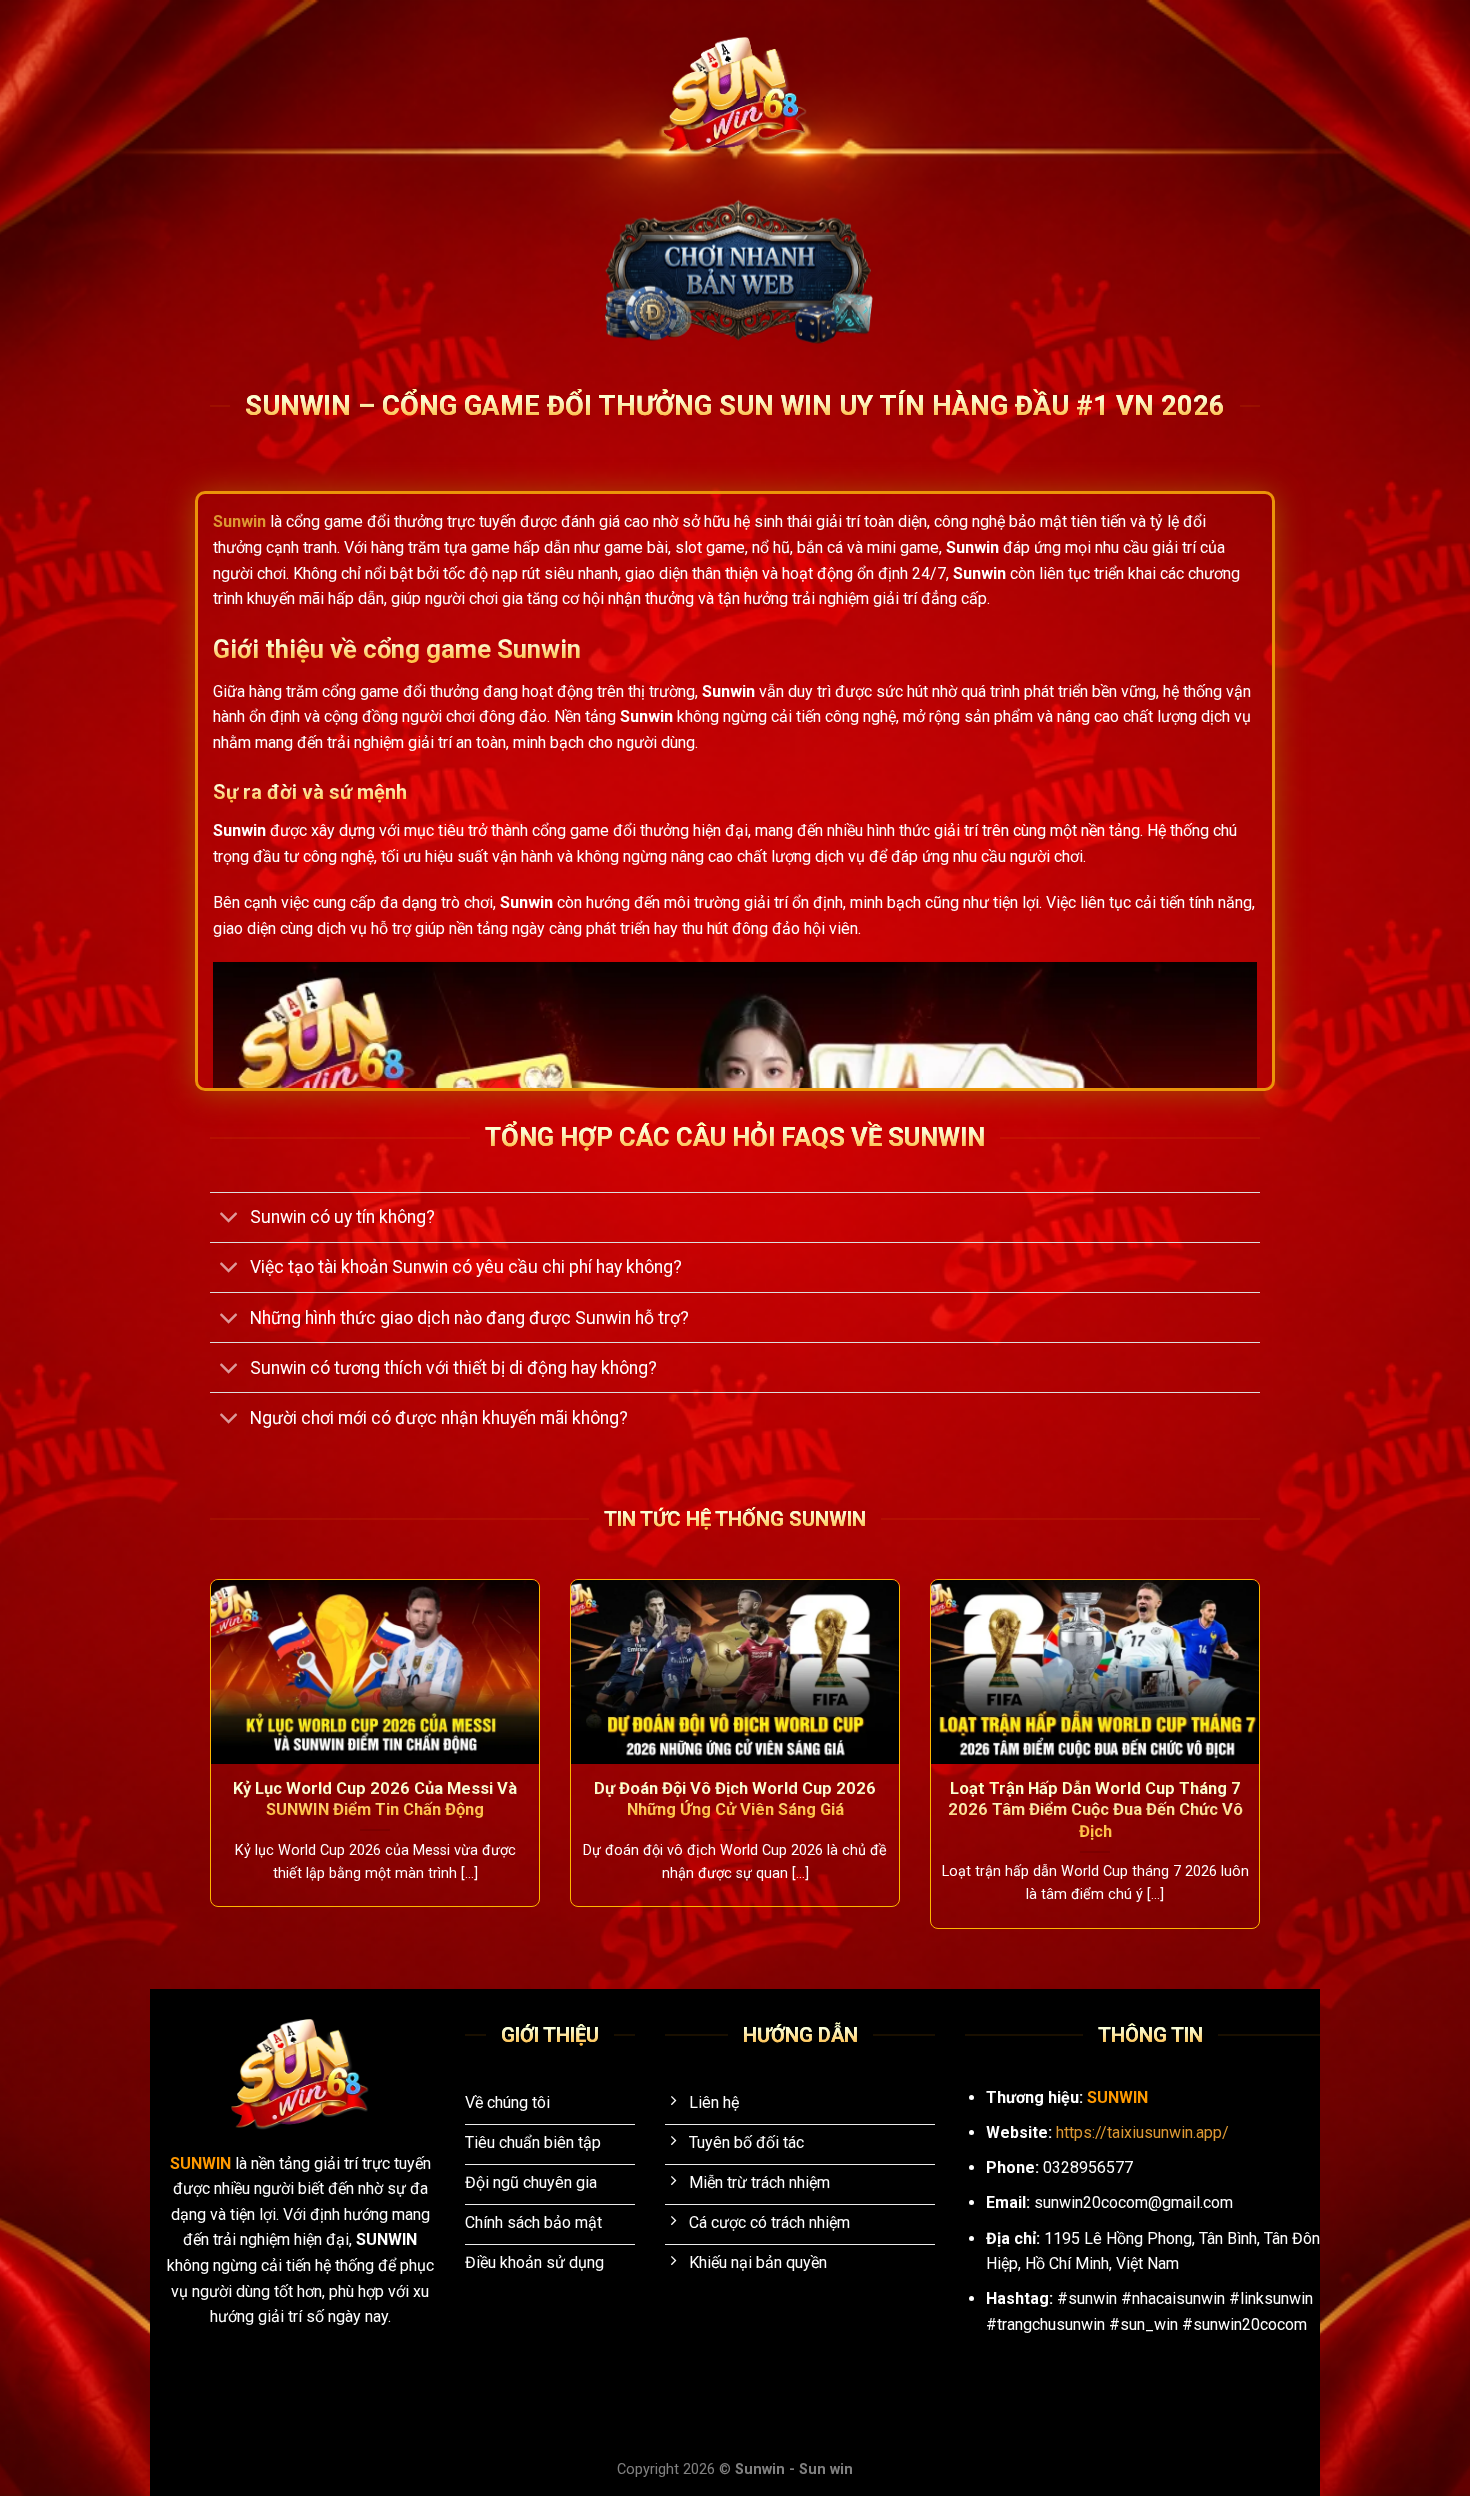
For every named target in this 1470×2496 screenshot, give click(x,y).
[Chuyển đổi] (229, 1219)
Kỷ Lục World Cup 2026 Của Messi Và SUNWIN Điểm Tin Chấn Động (375, 1799)
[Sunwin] (735, 95)
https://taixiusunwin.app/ (1142, 2132)
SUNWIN (202, 2163)
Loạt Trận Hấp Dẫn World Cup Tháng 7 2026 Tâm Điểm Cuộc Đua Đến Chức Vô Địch (1095, 1810)
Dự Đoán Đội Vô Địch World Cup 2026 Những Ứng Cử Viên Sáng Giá (735, 1799)
